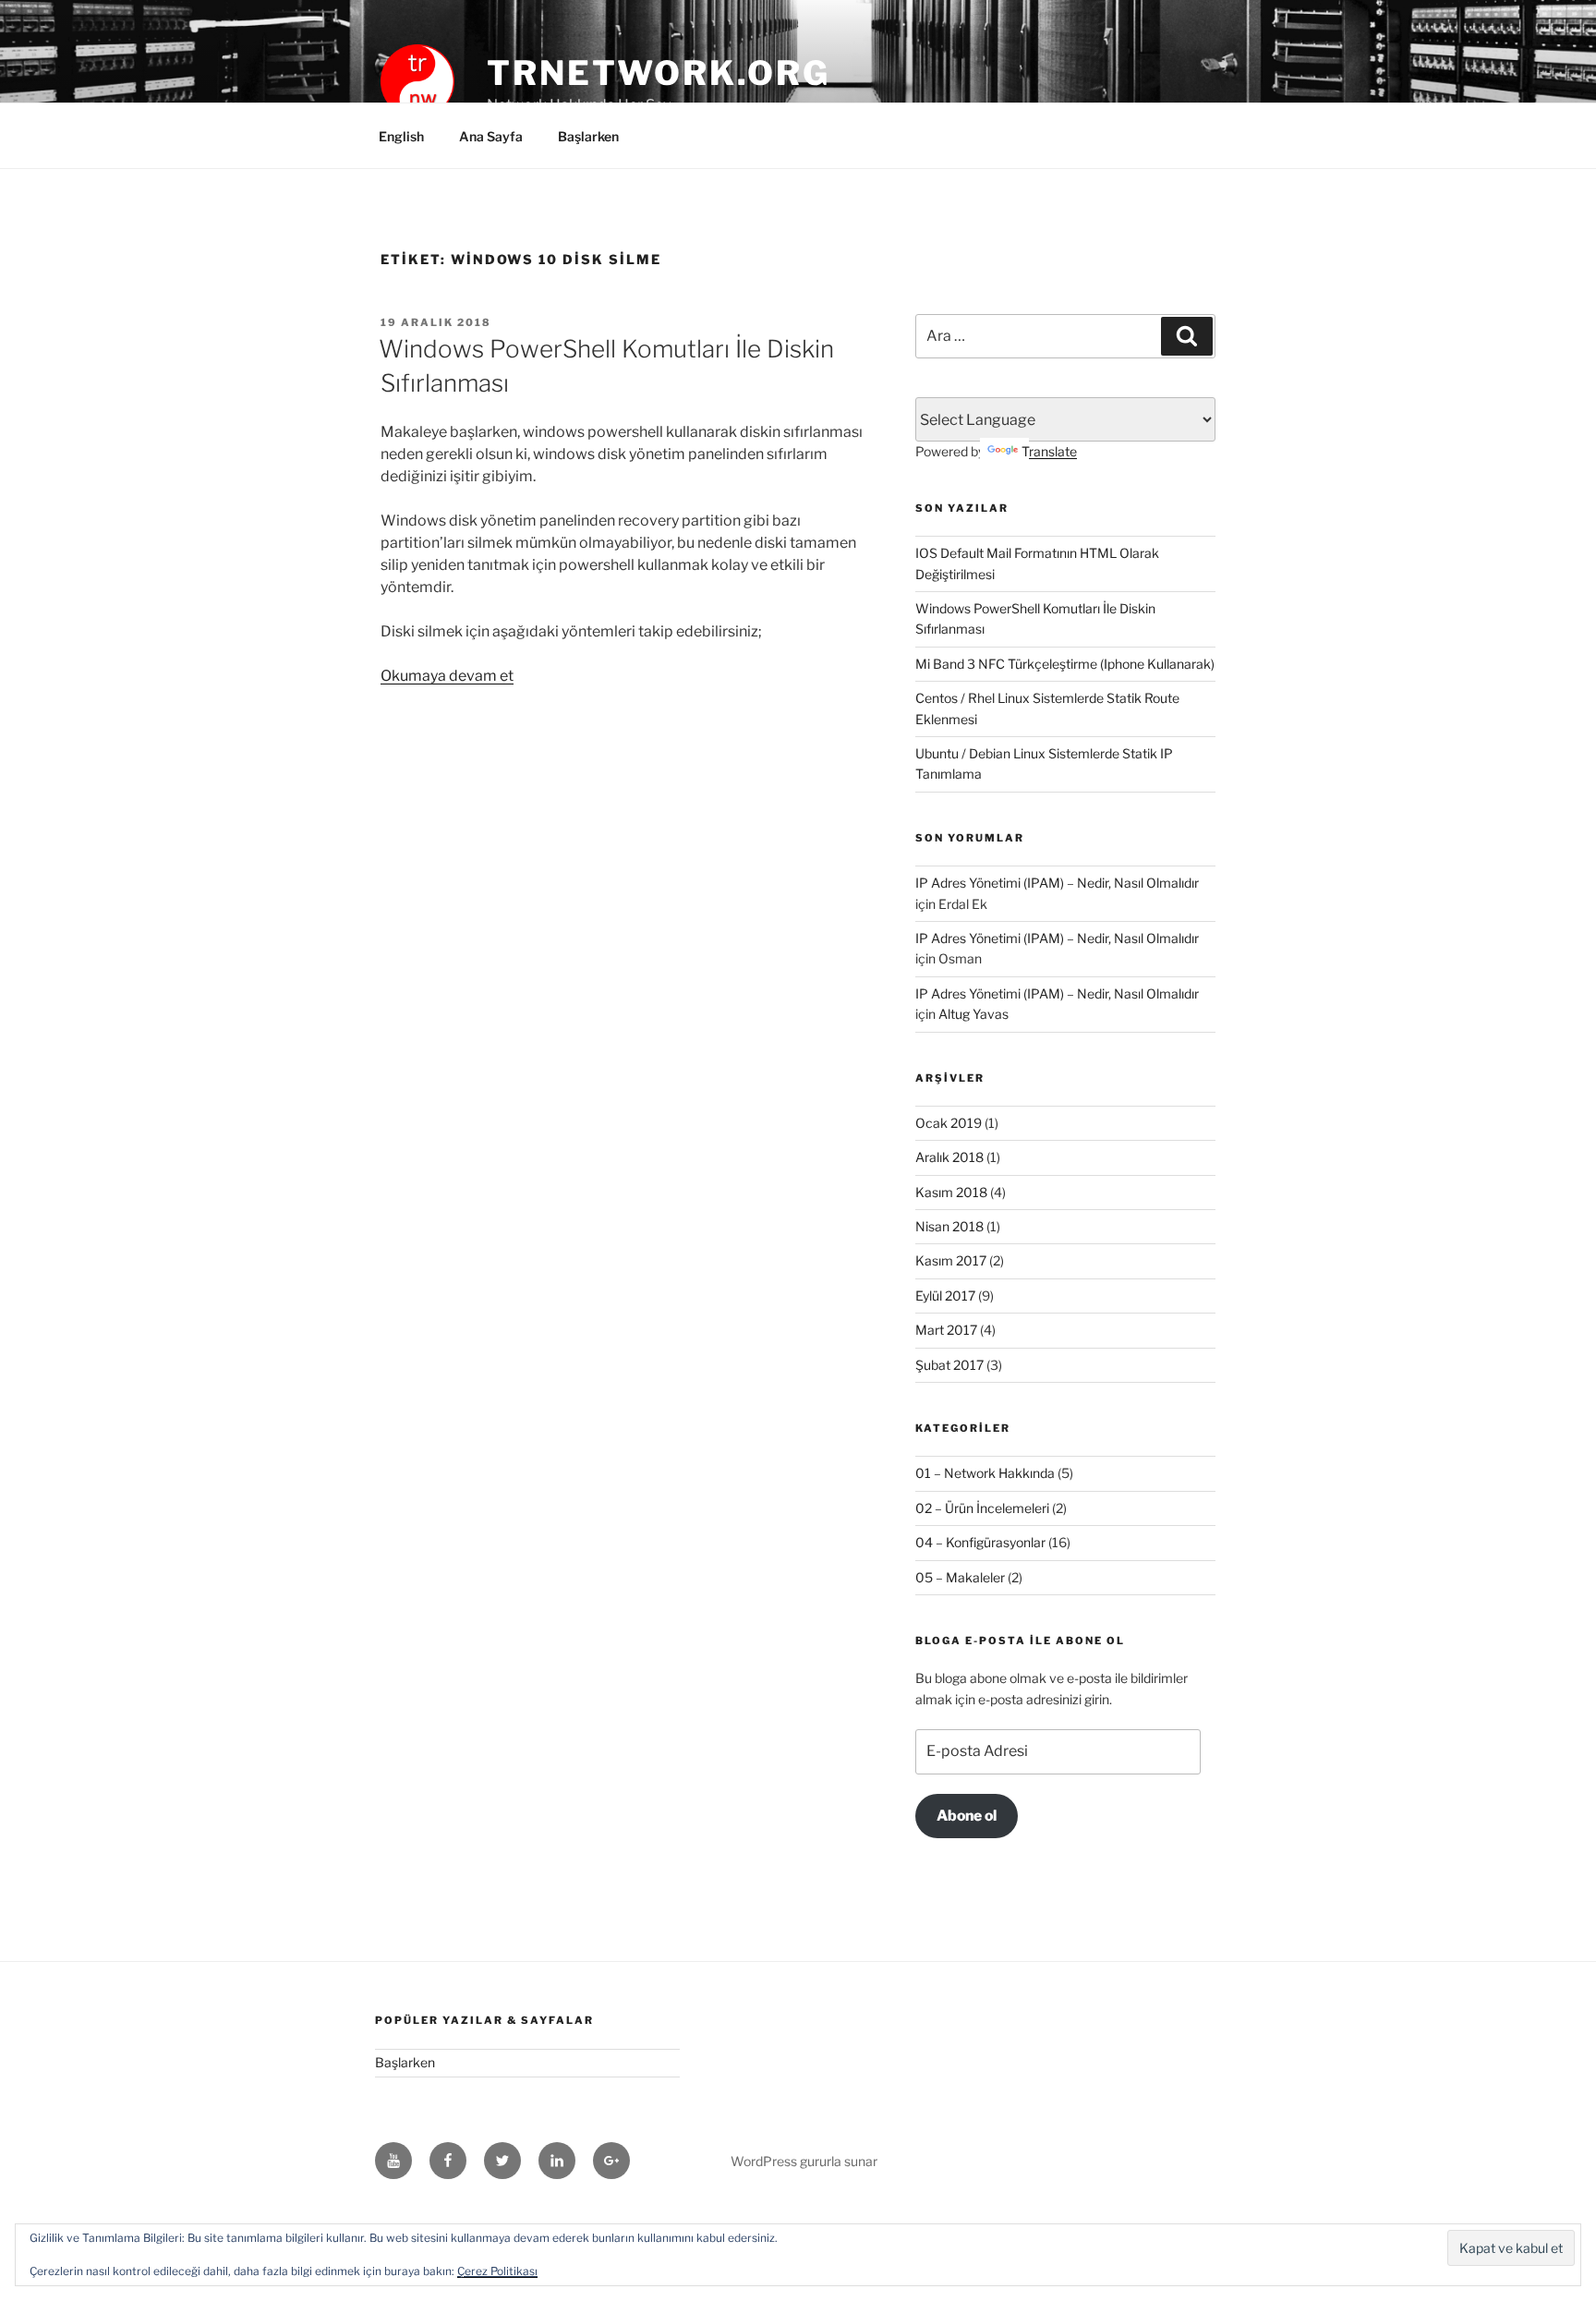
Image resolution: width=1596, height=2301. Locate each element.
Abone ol (967, 1816)
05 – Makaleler (960, 1577)
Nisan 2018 (949, 1226)
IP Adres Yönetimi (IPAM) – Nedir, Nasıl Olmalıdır (1057, 883)
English (401, 136)
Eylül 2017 (945, 1296)
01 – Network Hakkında (985, 1473)
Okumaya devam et (447, 676)
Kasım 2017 (951, 1260)
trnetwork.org (658, 73)
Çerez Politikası (497, 2271)
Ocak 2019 (949, 1123)
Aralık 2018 (949, 1157)
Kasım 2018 (951, 1192)
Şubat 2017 (949, 1365)
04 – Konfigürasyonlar (980, 1542)
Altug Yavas (973, 1014)
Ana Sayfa (491, 136)
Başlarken (588, 136)
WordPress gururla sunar (804, 2161)
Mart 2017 (946, 1330)
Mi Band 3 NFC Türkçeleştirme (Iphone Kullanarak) (1065, 664)
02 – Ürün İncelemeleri (982, 1508)
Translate (1049, 451)
